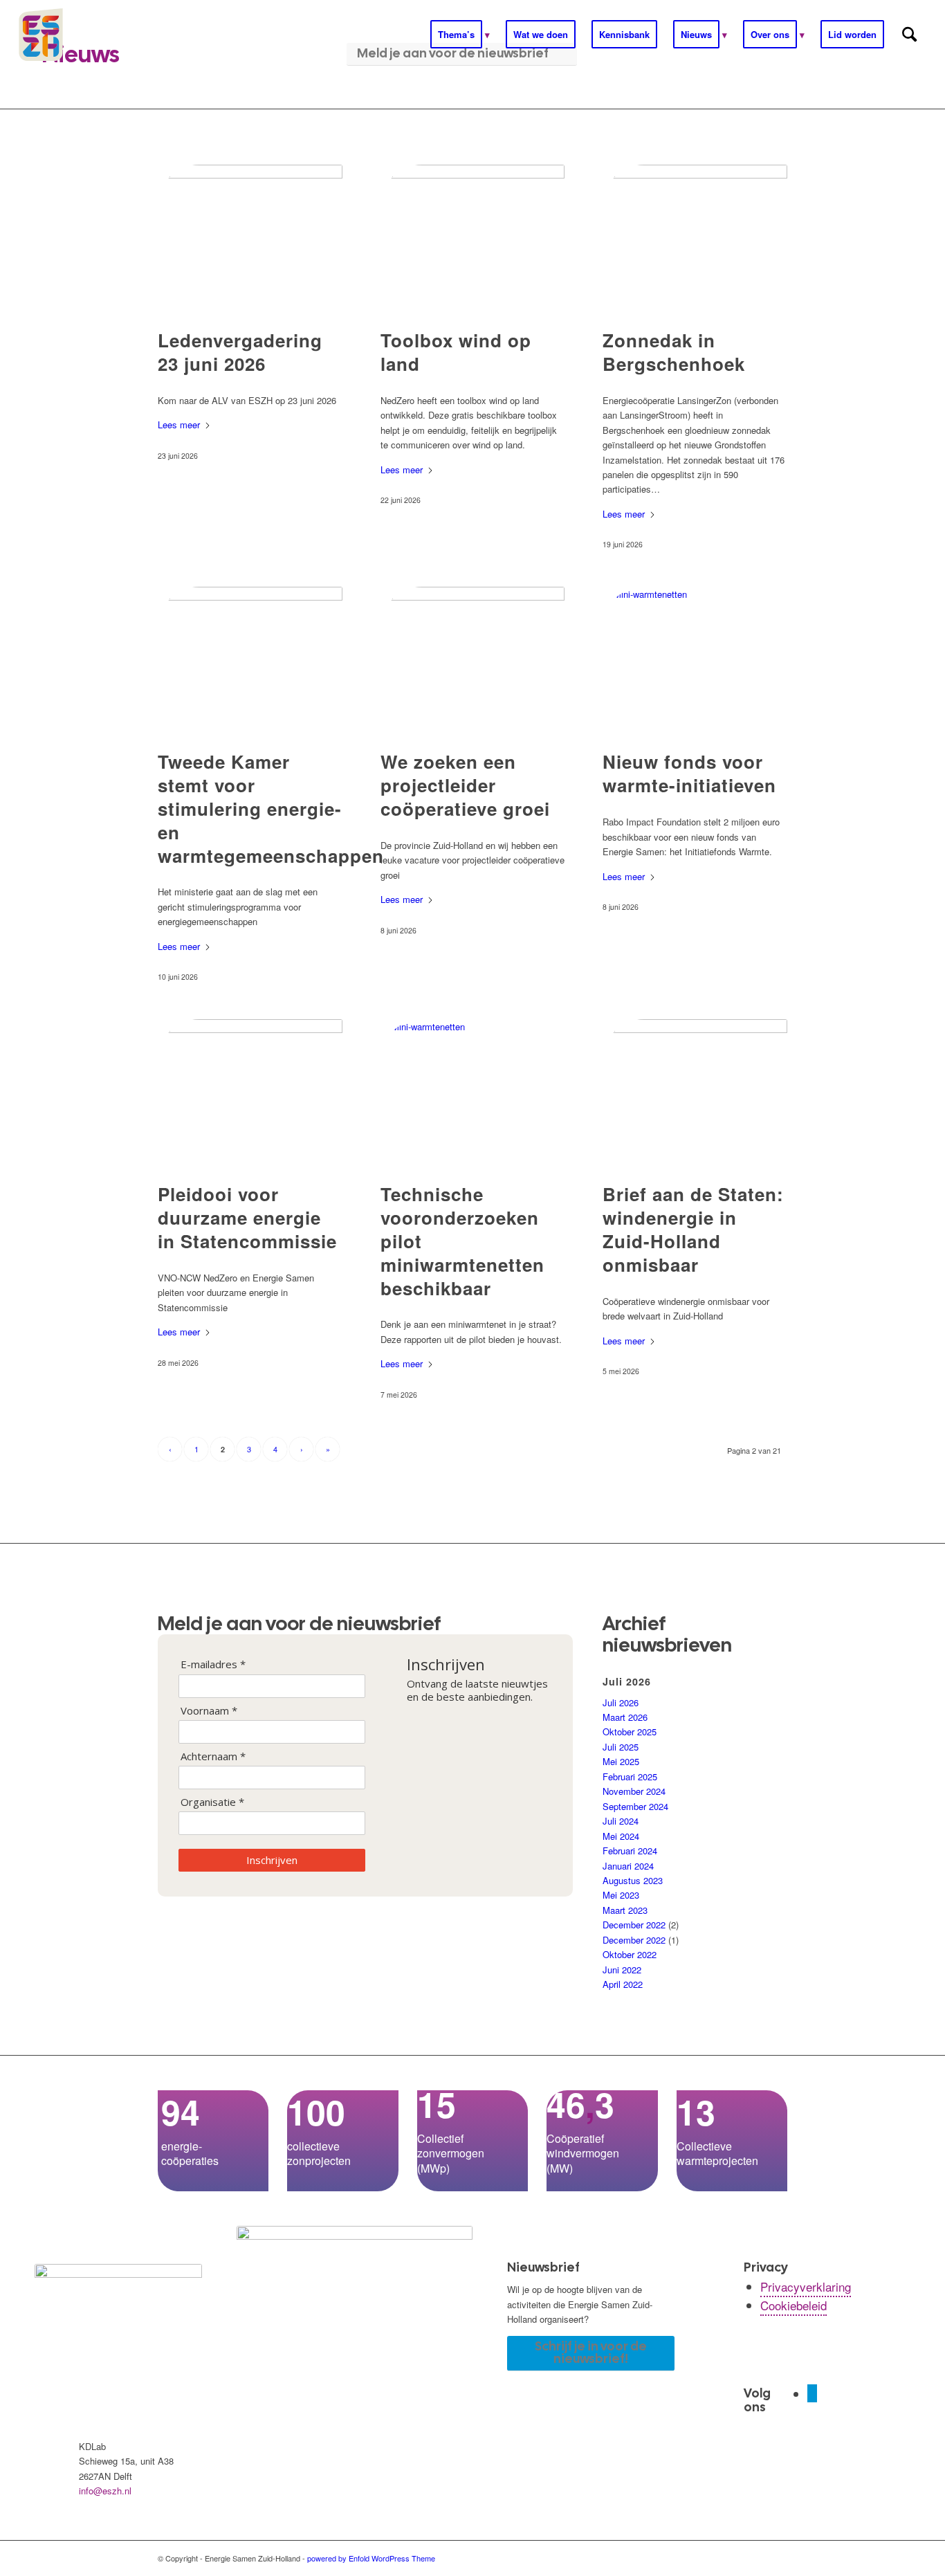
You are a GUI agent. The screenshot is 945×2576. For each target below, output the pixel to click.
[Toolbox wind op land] (473, 239)
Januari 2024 (628, 1866)
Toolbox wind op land (456, 352)
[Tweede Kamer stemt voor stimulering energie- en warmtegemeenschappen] (250, 661)
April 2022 (623, 1984)
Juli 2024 (621, 1821)
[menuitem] (460, 35)
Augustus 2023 (633, 1880)
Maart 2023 (625, 1910)
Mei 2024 (621, 1836)
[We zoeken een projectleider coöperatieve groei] (473, 661)
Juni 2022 (622, 1970)
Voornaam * (209, 1711)
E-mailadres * (213, 1664)
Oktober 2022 (630, 1954)
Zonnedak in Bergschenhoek (674, 352)
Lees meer (179, 424)
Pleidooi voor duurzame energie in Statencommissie (247, 1217)
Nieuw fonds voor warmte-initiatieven (689, 773)
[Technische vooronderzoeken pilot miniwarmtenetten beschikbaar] (473, 1094)
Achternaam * (213, 1756)
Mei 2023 (621, 1895)
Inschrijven (272, 1860)
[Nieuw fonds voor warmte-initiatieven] (695, 661)
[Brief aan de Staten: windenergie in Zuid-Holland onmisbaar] (695, 1094)
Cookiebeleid (793, 2305)
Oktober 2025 (630, 1732)
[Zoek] (909, 35)
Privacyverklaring (806, 2286)
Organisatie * (212, 1802)
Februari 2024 (630, 1851)
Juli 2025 (621, 1747)
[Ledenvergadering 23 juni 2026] (250, 239)
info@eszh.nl (105, 2491)
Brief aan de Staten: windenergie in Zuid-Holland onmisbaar (693, 1229)
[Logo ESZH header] (108, 35)
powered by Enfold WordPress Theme (371, 2558)
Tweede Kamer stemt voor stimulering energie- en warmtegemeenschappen (271, 808)
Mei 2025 (621, 1761)
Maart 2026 (625, 1717)
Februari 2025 (630, 1776)
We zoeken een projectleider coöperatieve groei (465, 785)
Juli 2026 (621, 1702)
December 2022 (634, 1925)
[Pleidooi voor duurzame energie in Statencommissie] (250, 1094)
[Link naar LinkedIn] (812, 2393)
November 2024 (634, 1791)
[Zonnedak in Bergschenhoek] (695, 239)
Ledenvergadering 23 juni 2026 (240, 352)
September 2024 (635, 1806)
